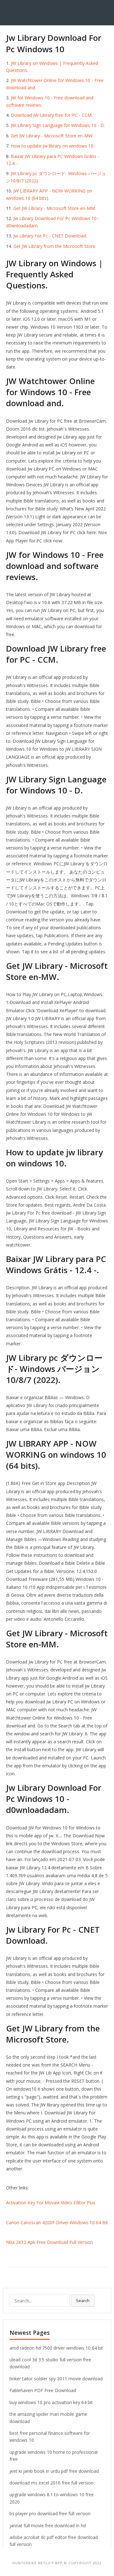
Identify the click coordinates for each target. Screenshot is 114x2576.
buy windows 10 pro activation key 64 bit (51, 2402)
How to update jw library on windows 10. (53, 146)
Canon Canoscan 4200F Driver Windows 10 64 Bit (57, 2222)
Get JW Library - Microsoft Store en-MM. (55, 208)
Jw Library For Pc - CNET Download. (50, 236)
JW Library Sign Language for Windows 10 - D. (58, 125)
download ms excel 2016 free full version (51, 2483)
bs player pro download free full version (50, 2513)
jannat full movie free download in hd (48, 2525)
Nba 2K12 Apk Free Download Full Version (49, 2242)
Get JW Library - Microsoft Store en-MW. (52, 136)
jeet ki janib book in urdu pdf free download (54, 2471)
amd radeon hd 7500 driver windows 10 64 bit (56, 2348)
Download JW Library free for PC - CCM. (52, 115)
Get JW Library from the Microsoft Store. (55, 246)
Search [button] (83, 2301)
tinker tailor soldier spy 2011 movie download (56, 2379)
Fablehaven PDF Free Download (43, 2390)
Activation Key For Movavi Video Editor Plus (51, 2203)
